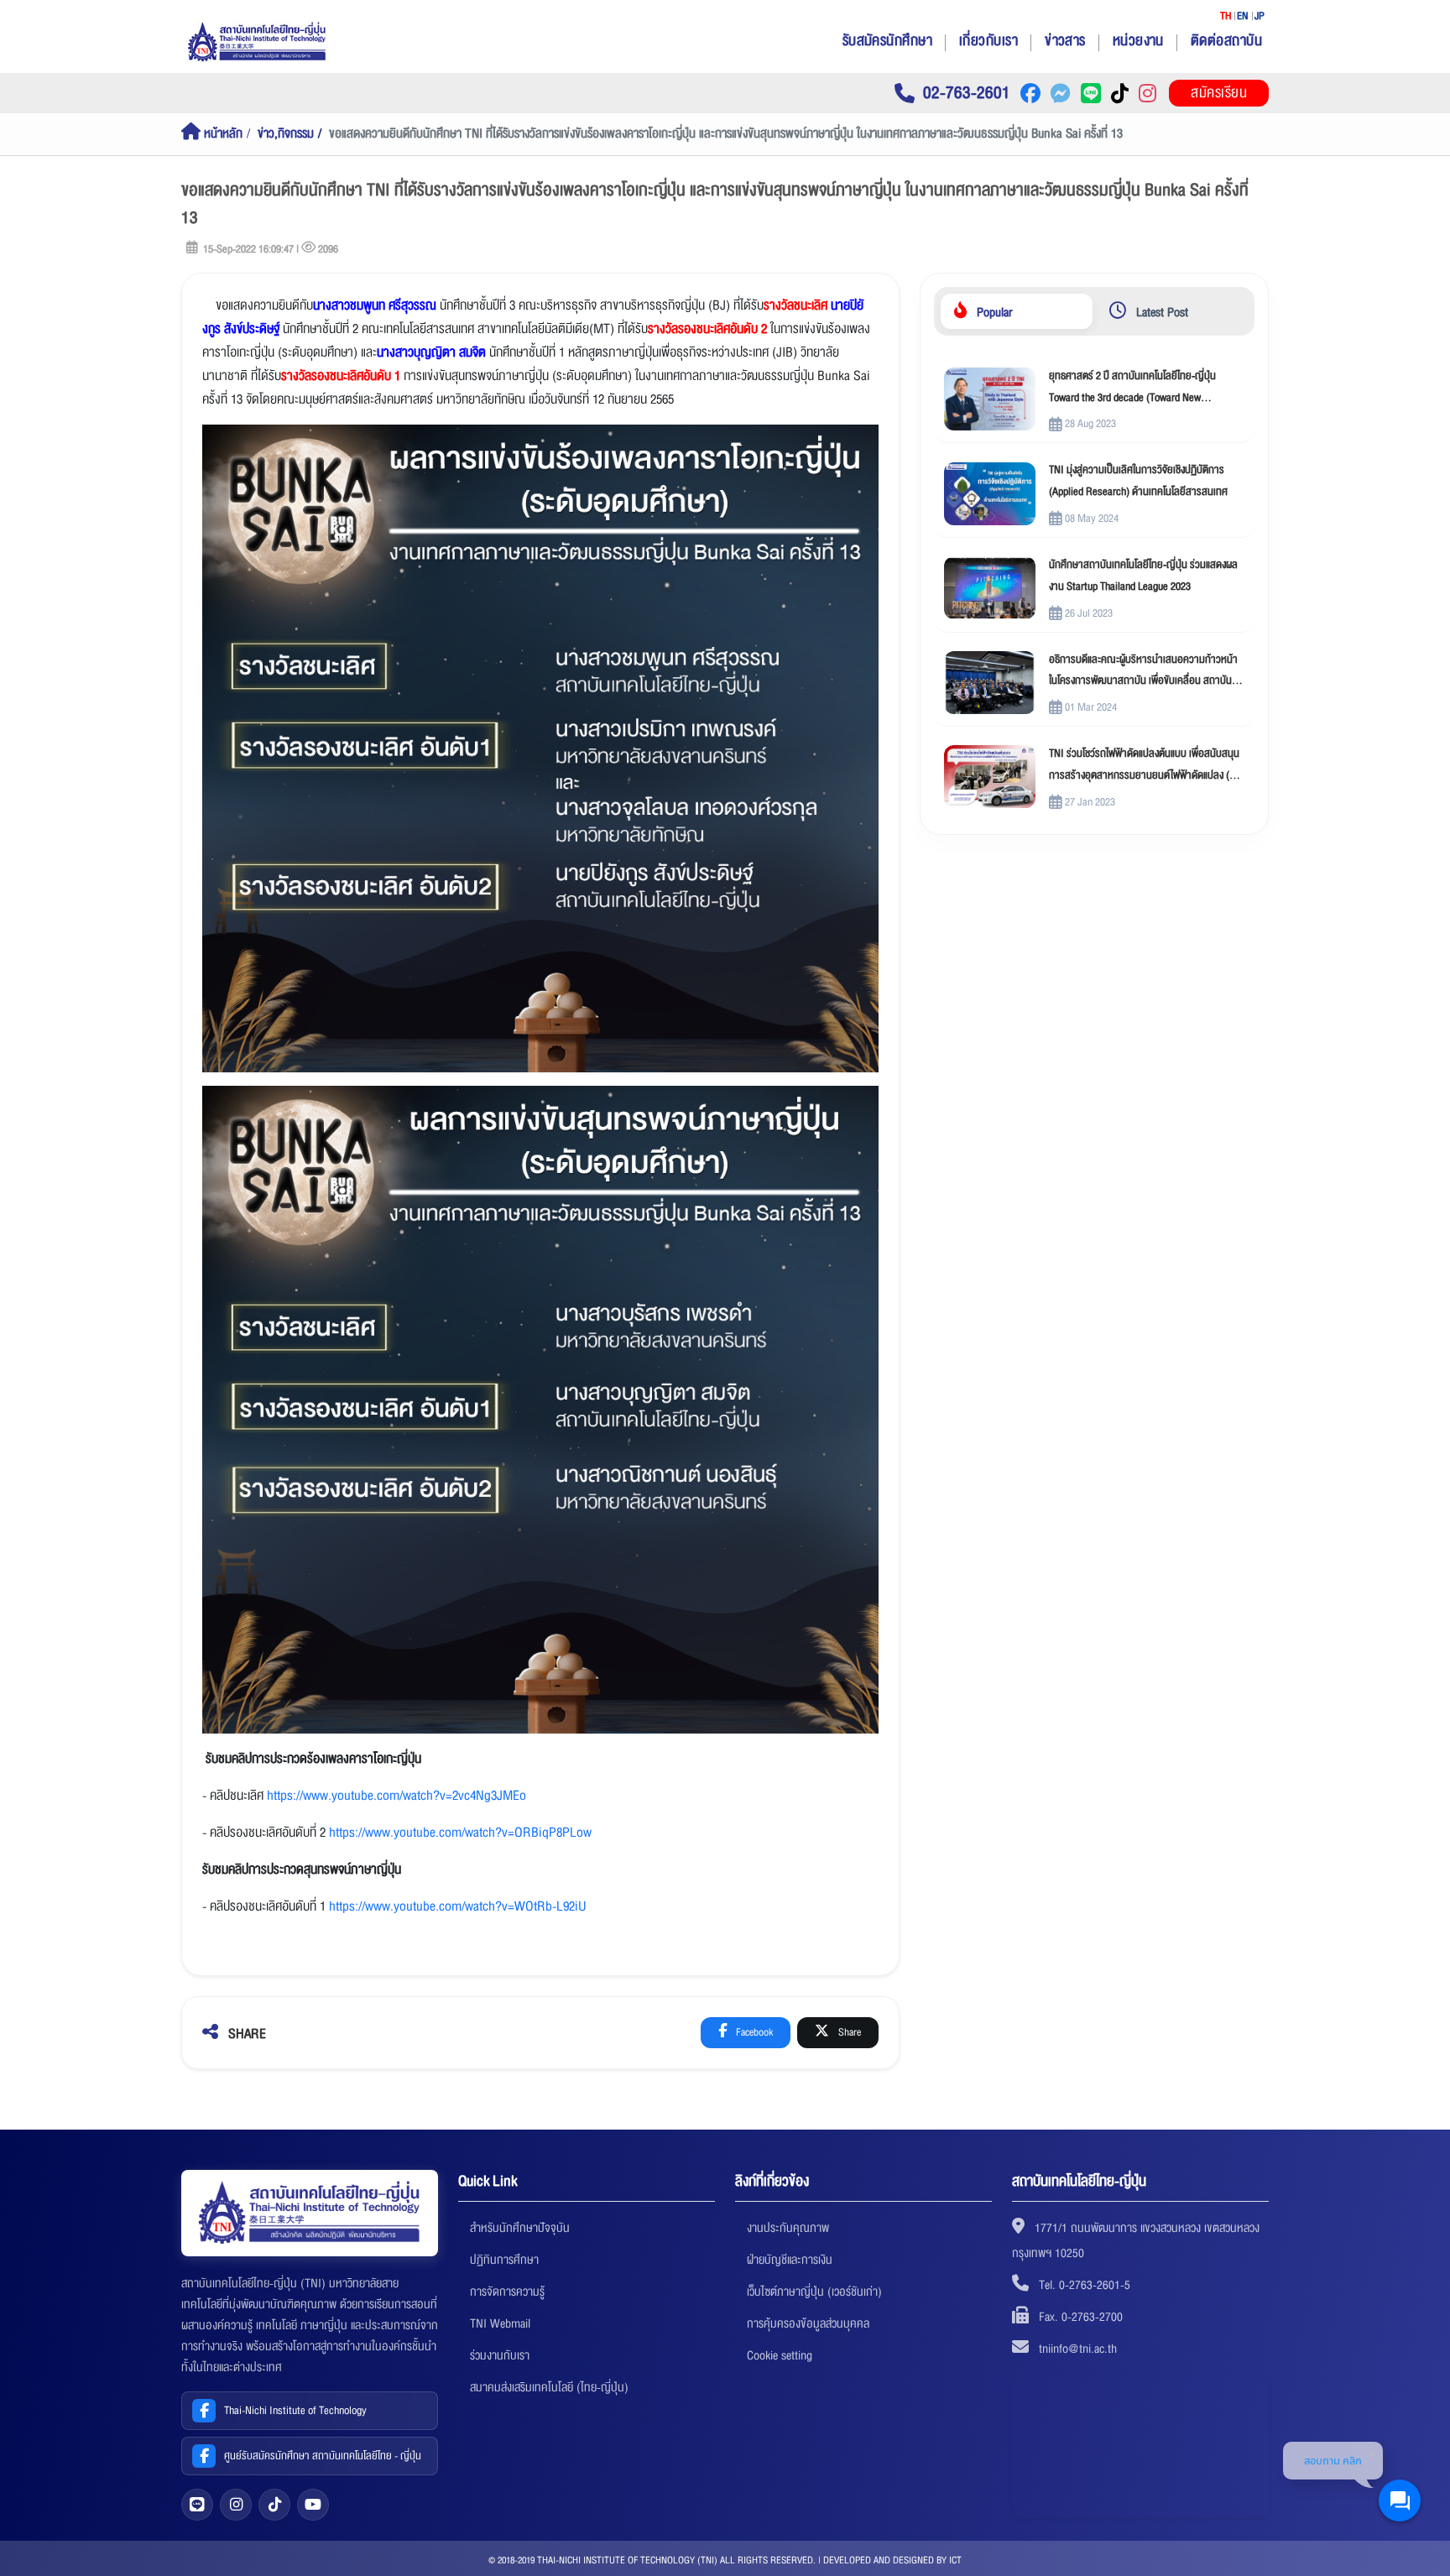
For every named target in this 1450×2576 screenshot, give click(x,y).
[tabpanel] (1094, 588)
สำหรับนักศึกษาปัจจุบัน (520, 2228)
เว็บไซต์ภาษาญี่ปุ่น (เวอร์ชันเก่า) (814, 2292)
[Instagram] (236, 2505)
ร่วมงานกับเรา (500, 2355)
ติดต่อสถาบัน (1226, 41)
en (1243, 16)
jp (1260, 16)
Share (848, 2032)
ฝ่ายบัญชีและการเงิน (790, 2260)
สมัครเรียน (1219, 93)
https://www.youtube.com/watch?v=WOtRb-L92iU (458, 1906)
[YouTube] (313, 2505)
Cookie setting (780, 2355)
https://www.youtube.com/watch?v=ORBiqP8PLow (460, 1833)
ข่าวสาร (1065, 41)
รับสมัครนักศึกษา (887, 41)
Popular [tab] (993, 312)
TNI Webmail (500, 2323)
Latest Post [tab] (1161, 312)
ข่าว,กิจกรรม (286, 134)
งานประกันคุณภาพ (788, 2228)
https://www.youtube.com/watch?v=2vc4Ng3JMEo (396, 1796)
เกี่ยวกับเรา (988, 41)
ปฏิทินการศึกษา (504, 2260)
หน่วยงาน (1138, 41)
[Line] (197, 2505)
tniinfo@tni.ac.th (1078, 2349)
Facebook (753, 2032)
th (1226, 16)
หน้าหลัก (222, 134)
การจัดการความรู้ (507, 2292)
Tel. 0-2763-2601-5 (1085, 2285)
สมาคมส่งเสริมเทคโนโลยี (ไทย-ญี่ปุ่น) (549, 2387)
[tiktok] (274, 2505)
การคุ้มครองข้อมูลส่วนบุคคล (808, 2323)
